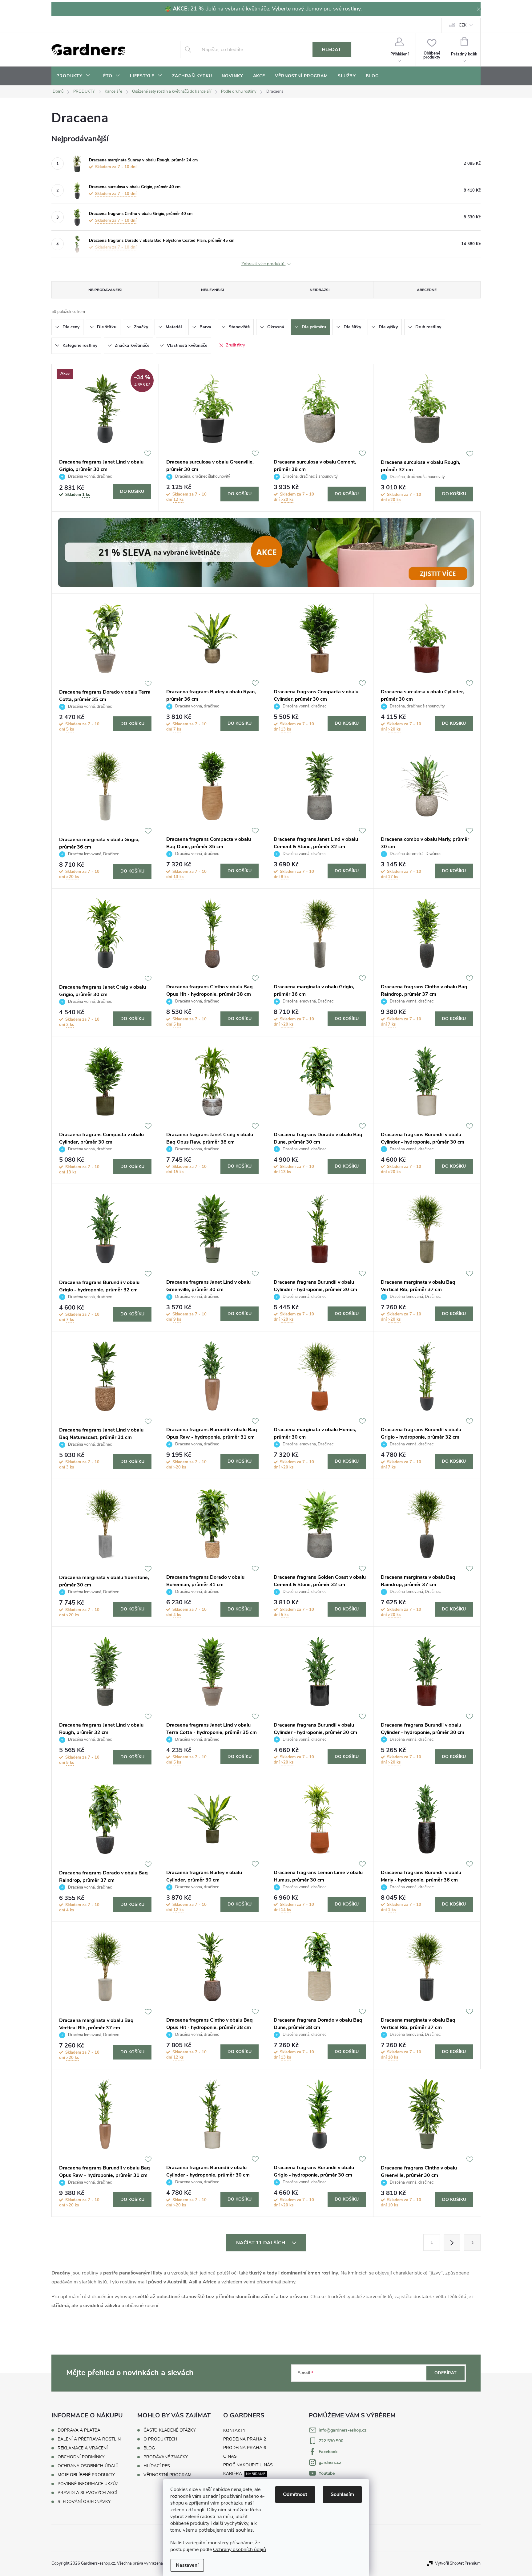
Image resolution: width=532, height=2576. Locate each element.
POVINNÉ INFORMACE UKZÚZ (88, 2484)
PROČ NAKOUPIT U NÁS (248, 2465)
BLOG (149, 2448)
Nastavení (187, 2565)
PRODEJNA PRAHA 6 (245, 2448)
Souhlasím (342, 2494)
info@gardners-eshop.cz (343, 2430)
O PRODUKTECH (160, 2439)
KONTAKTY (234, 2430)
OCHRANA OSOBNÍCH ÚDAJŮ (88, 2466)
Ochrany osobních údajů (240, 2550)
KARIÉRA (233, 2474)
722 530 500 (331, 2441)
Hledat (331, 50)
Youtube (327, 2473)
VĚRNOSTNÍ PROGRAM (167, 2475)
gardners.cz (330, 2463)
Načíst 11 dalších (261, 2243)
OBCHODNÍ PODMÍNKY (81, 2457)
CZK (463, 25)
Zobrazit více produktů (264, 264)
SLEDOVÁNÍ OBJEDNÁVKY (84, 2502)
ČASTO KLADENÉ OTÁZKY (169, 2430)
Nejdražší (320, 290)
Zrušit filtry (236, 345)
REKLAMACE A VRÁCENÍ (83, 2448)
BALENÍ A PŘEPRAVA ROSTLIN (89, 2439)
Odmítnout (295, 2494)
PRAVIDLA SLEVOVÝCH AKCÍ (87, 2493)
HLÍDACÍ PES (157, 2466)
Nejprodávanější (105, 290)
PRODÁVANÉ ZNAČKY (166, 2457)
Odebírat (445, 2373)
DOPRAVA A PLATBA (79, 2430)
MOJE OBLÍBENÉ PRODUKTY (86, 2475)
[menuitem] (73, 76)
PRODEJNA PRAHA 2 (245, 2439)
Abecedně (427, 290)
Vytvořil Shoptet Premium (458, 2563)
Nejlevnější (212, 290)
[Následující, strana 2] (452, 2242)
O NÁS (230, 2456)
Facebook (328, 2452)
